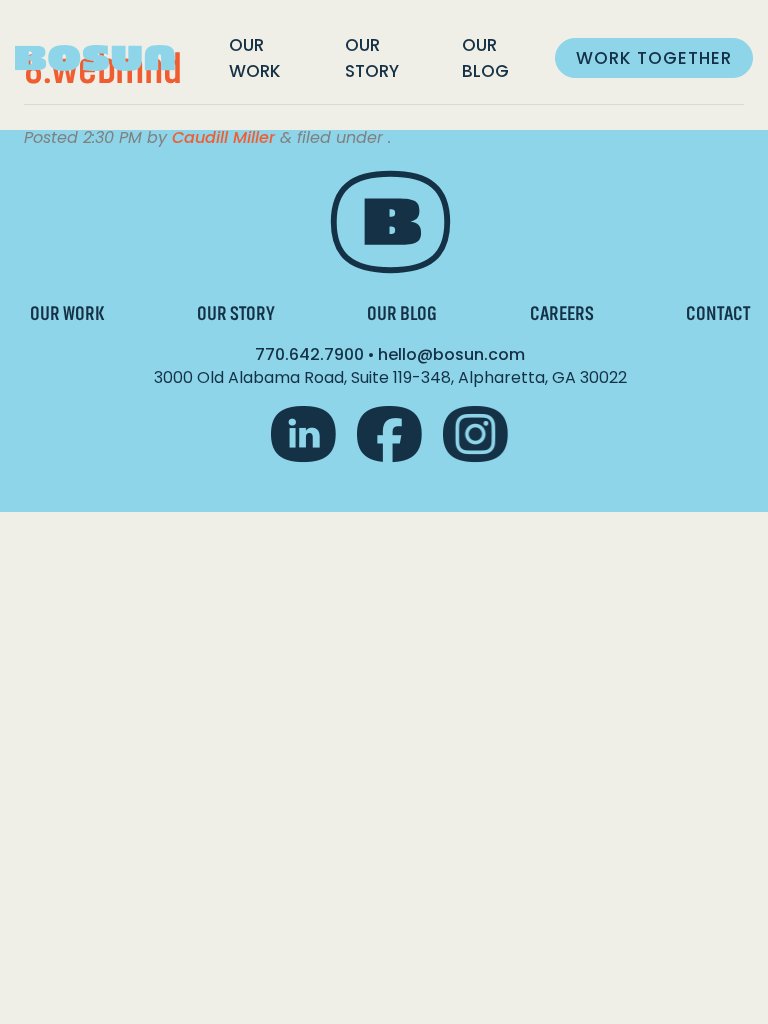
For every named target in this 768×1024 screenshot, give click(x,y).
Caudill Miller (223, 137)
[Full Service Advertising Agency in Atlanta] (95, 58)
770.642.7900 (309, 354)
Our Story (372, 58)
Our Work (255, 58)
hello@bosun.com (451, 354)
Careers (562, 313)
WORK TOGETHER (654, 58)
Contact (718, 313)
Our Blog (485, 58)
